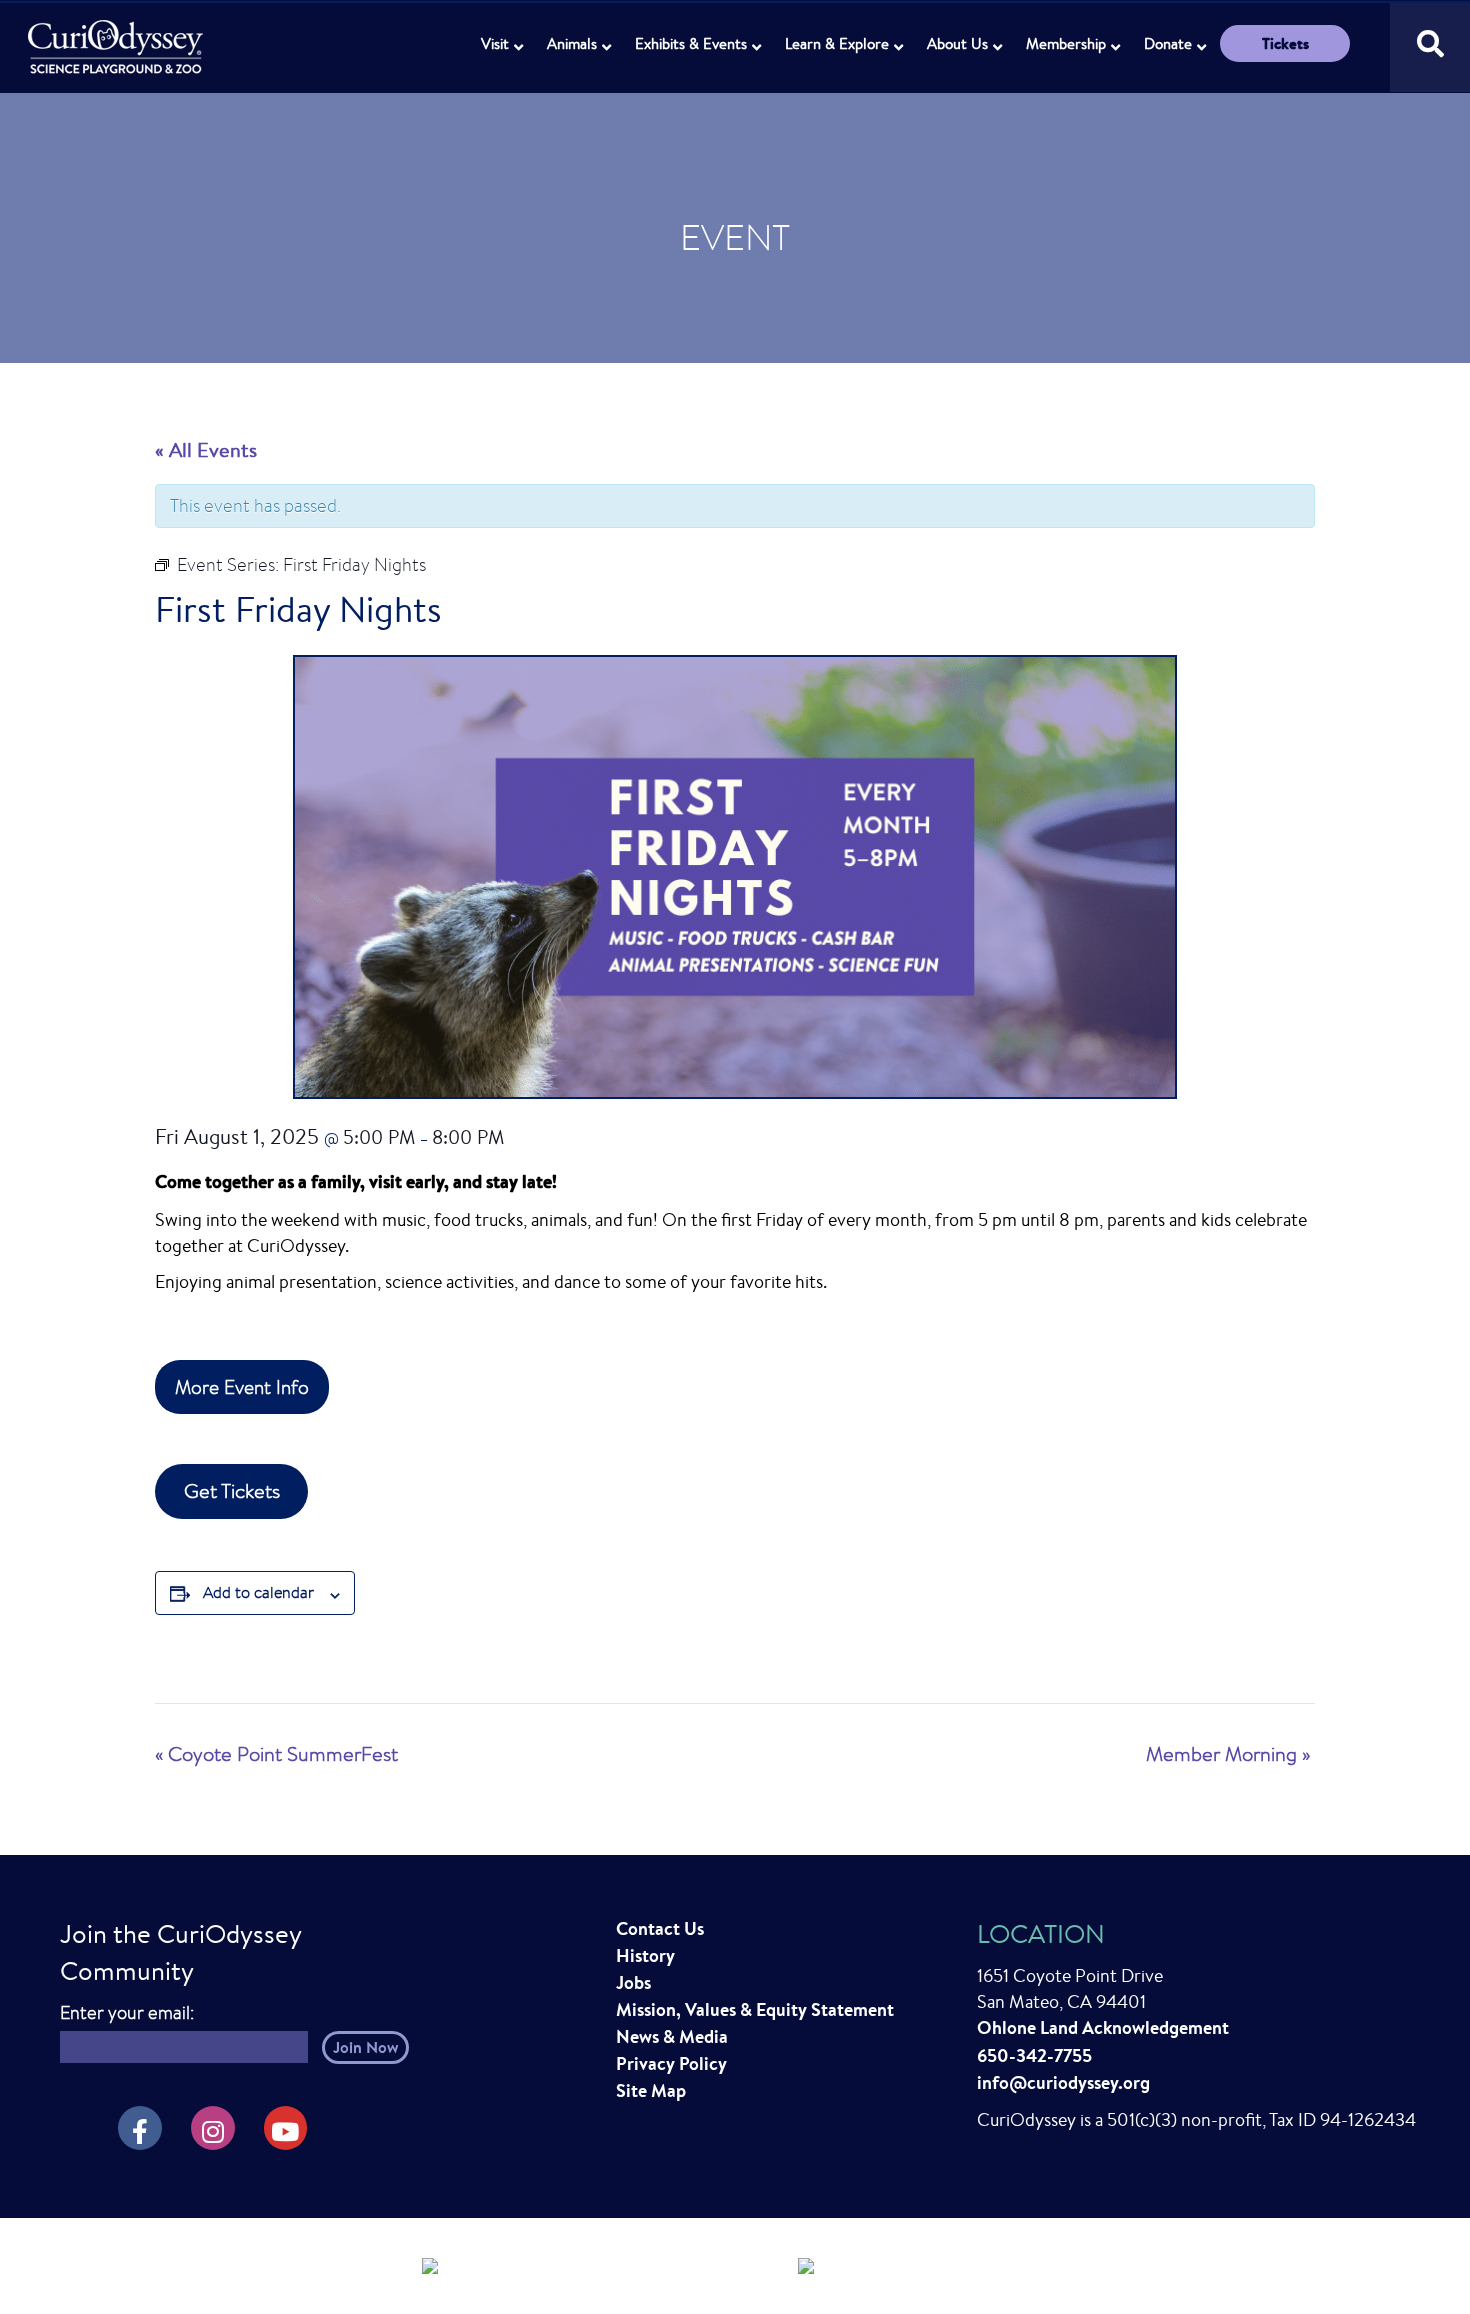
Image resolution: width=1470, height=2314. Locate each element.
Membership (1066, 43)
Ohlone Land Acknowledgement (1103, 2027)
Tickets (1285, 43)
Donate (1168, 43)
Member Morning (1228, 1753)
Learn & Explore (837, 43)
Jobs (633, 1982)
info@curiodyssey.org (1063, 2082)
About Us (957, 43)
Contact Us (660, 1928)
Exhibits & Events (691, 43)
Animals (572, 43)
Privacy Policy (671, 2063)
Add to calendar (258, 1592)
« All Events (206, 449)
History (645, 1955)
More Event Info (242, 1386)
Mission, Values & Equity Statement (755, 2009)
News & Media (672, 2036)
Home (117, 35)
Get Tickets (232, 1490)
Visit (495, 43)
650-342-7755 (1034, 2055)
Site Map (651, 2090)
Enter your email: (127, 2012)
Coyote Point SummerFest (276, 1753)
